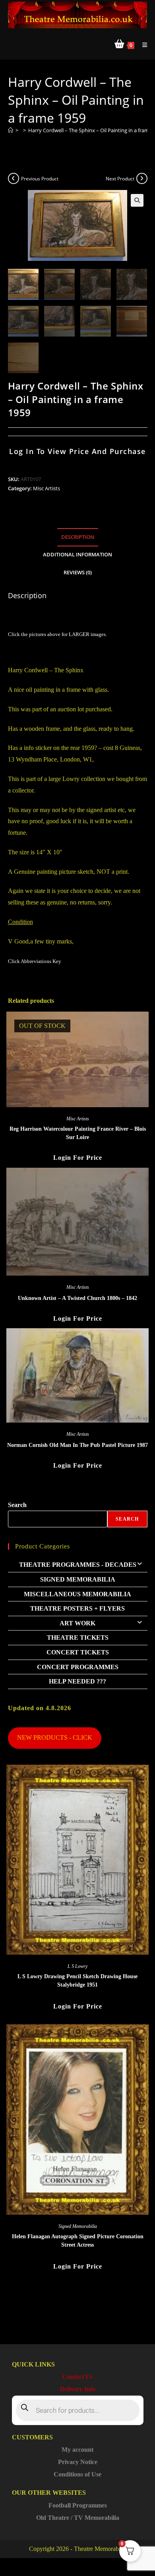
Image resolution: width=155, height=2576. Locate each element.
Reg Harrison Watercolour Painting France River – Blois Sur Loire (78, 1133)
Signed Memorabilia (78, 1579)
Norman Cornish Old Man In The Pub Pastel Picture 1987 (77, 1445)
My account (77, 2450)
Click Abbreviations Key (35, 961)
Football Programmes (78, 2505)
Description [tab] (78, 537)
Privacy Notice (78, 2462)
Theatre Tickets (78, 1637)
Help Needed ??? (77, 1681)
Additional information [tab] (77, 555)
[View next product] (142, 178)
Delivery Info (78, 2389)
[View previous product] (14, 178)
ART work (77, 1623)
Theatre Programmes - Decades (78, 1565)
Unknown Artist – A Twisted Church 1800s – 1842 (77, 1298)
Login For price (78, 1158)
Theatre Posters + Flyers (77, 1608)
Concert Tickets (78, 1652)
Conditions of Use (77, 2474)
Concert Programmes (78, 1667)
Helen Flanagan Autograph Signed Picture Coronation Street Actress (78, 2241)
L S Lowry (77, 1966)
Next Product (120, 179)
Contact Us (77, 2377)
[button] (137, 200)
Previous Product (40, 179)
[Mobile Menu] (142, 45)
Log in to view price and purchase (77, 451)
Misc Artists (46, 488)
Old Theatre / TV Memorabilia (78, 2518)
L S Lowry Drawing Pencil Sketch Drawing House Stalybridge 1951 (77, 1981)
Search (17, 1505)
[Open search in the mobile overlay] (78, 2410)
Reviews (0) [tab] (78, 573)
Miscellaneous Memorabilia (77, 1594)
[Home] (11, 130)
